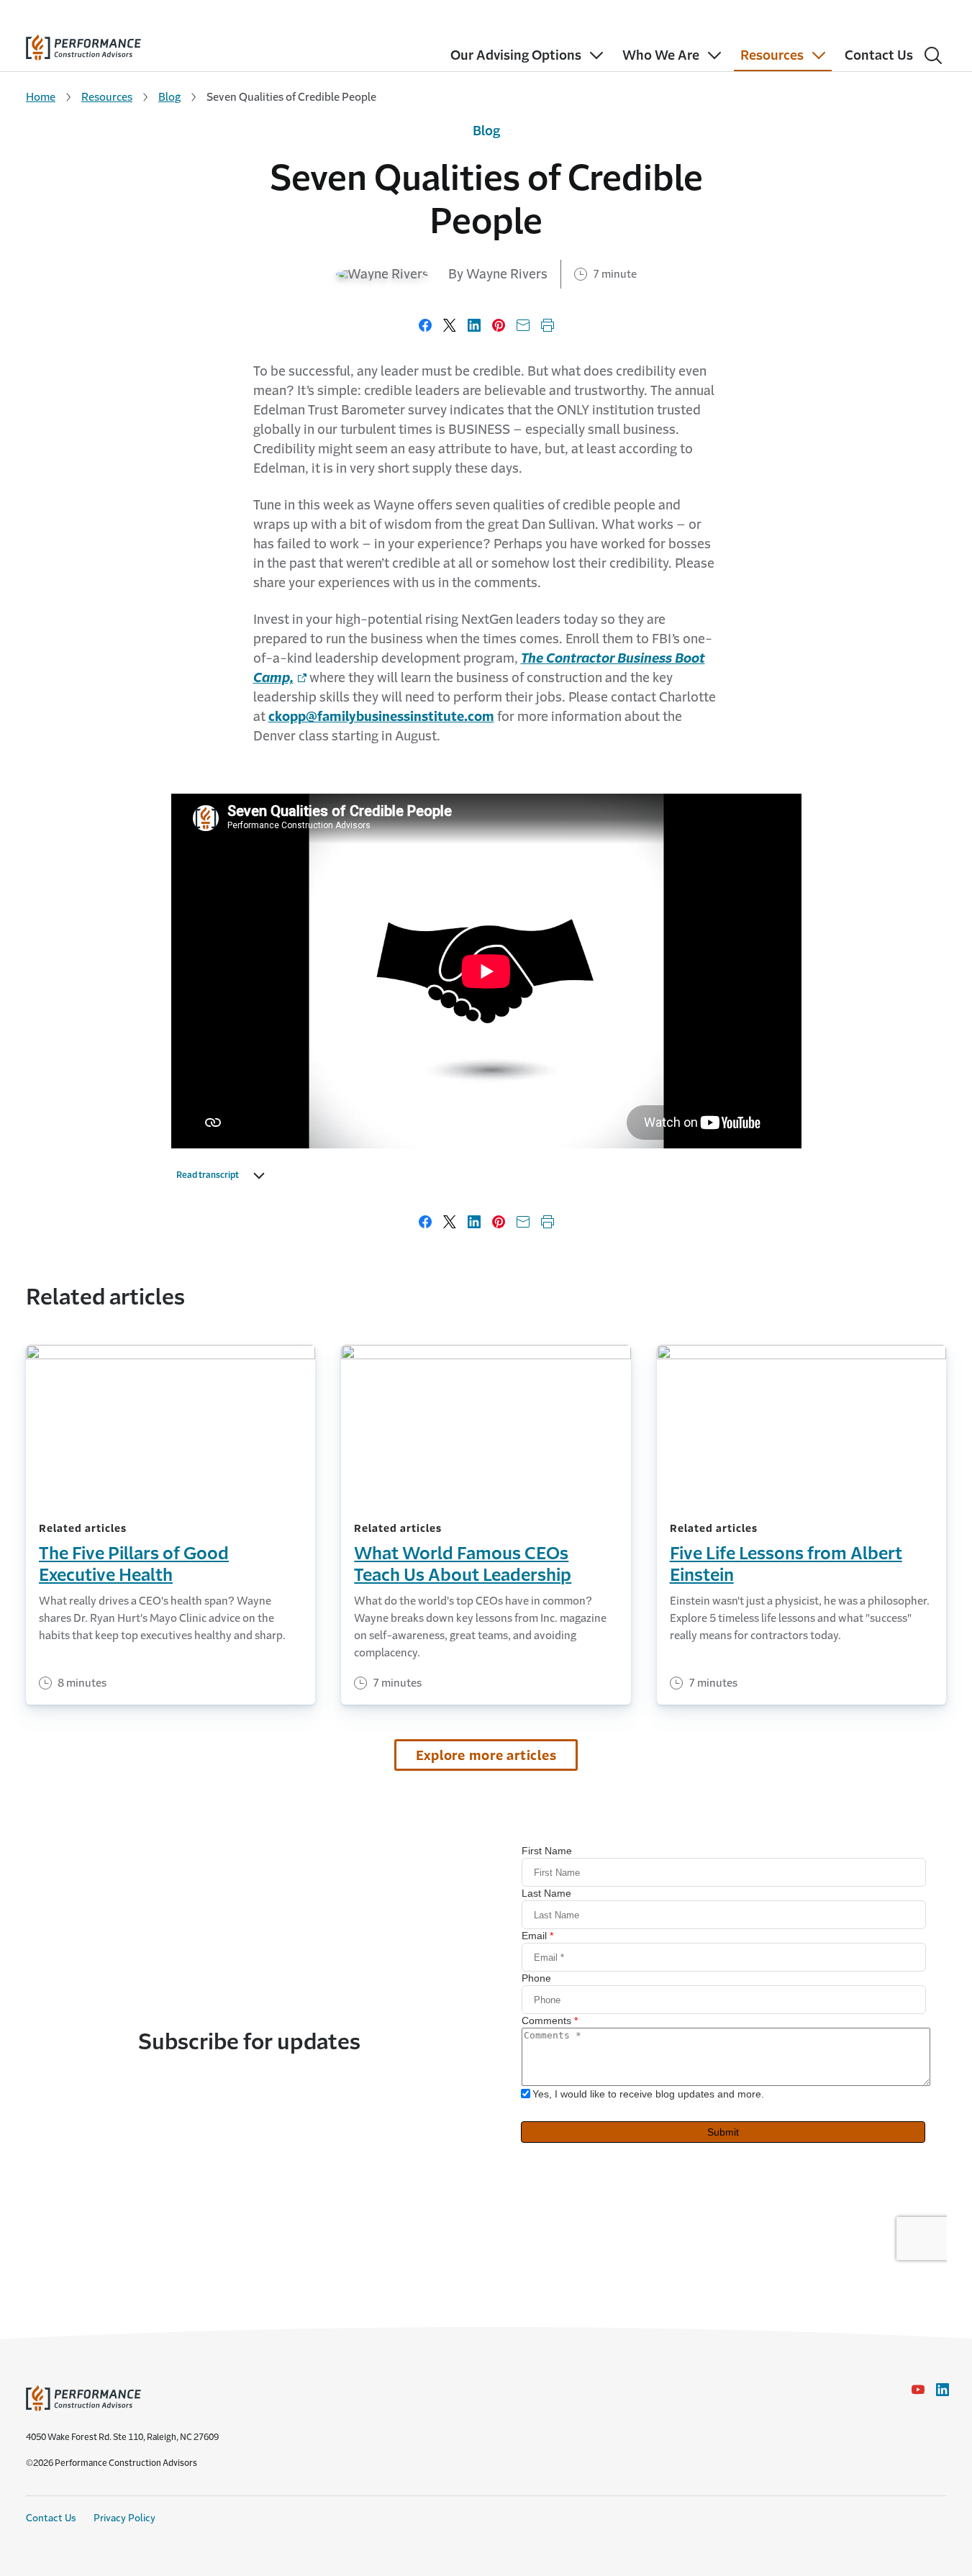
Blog (169, 97)
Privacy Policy (124, 2518)
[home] (83, 44)
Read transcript (208, 1175)
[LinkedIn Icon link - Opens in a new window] (943, 2390)
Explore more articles (486, 1756)
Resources (107, 97)
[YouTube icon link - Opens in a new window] (918, 2390)
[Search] (933, 55)
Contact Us (51, 2518)
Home (41, 97)
